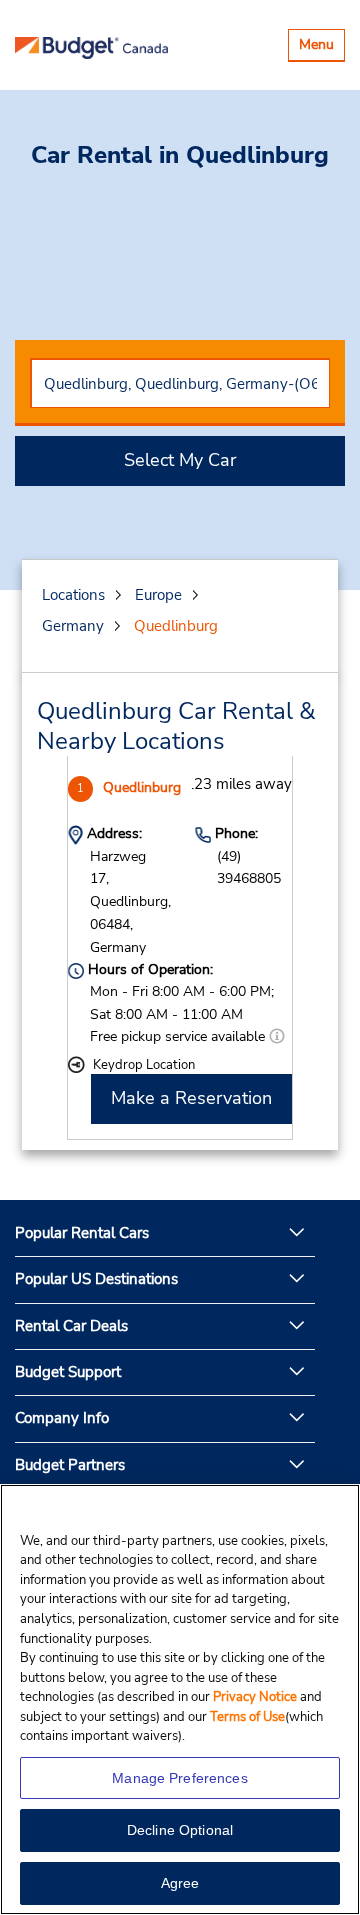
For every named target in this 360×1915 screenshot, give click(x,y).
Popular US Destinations (96, 1279)
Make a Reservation (191, 1098)
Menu (321, 47)
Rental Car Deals (71, 1326)
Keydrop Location (144, 1065)
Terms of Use (247, 1717)
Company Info (62, 1418)
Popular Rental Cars (82, 1233)
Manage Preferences (180, 1778)
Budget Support (68, 1372)
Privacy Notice (256, 1697)
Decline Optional (180, 1830)
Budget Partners (70, 1465)
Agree (180, 1883)
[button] (277, 1036)
